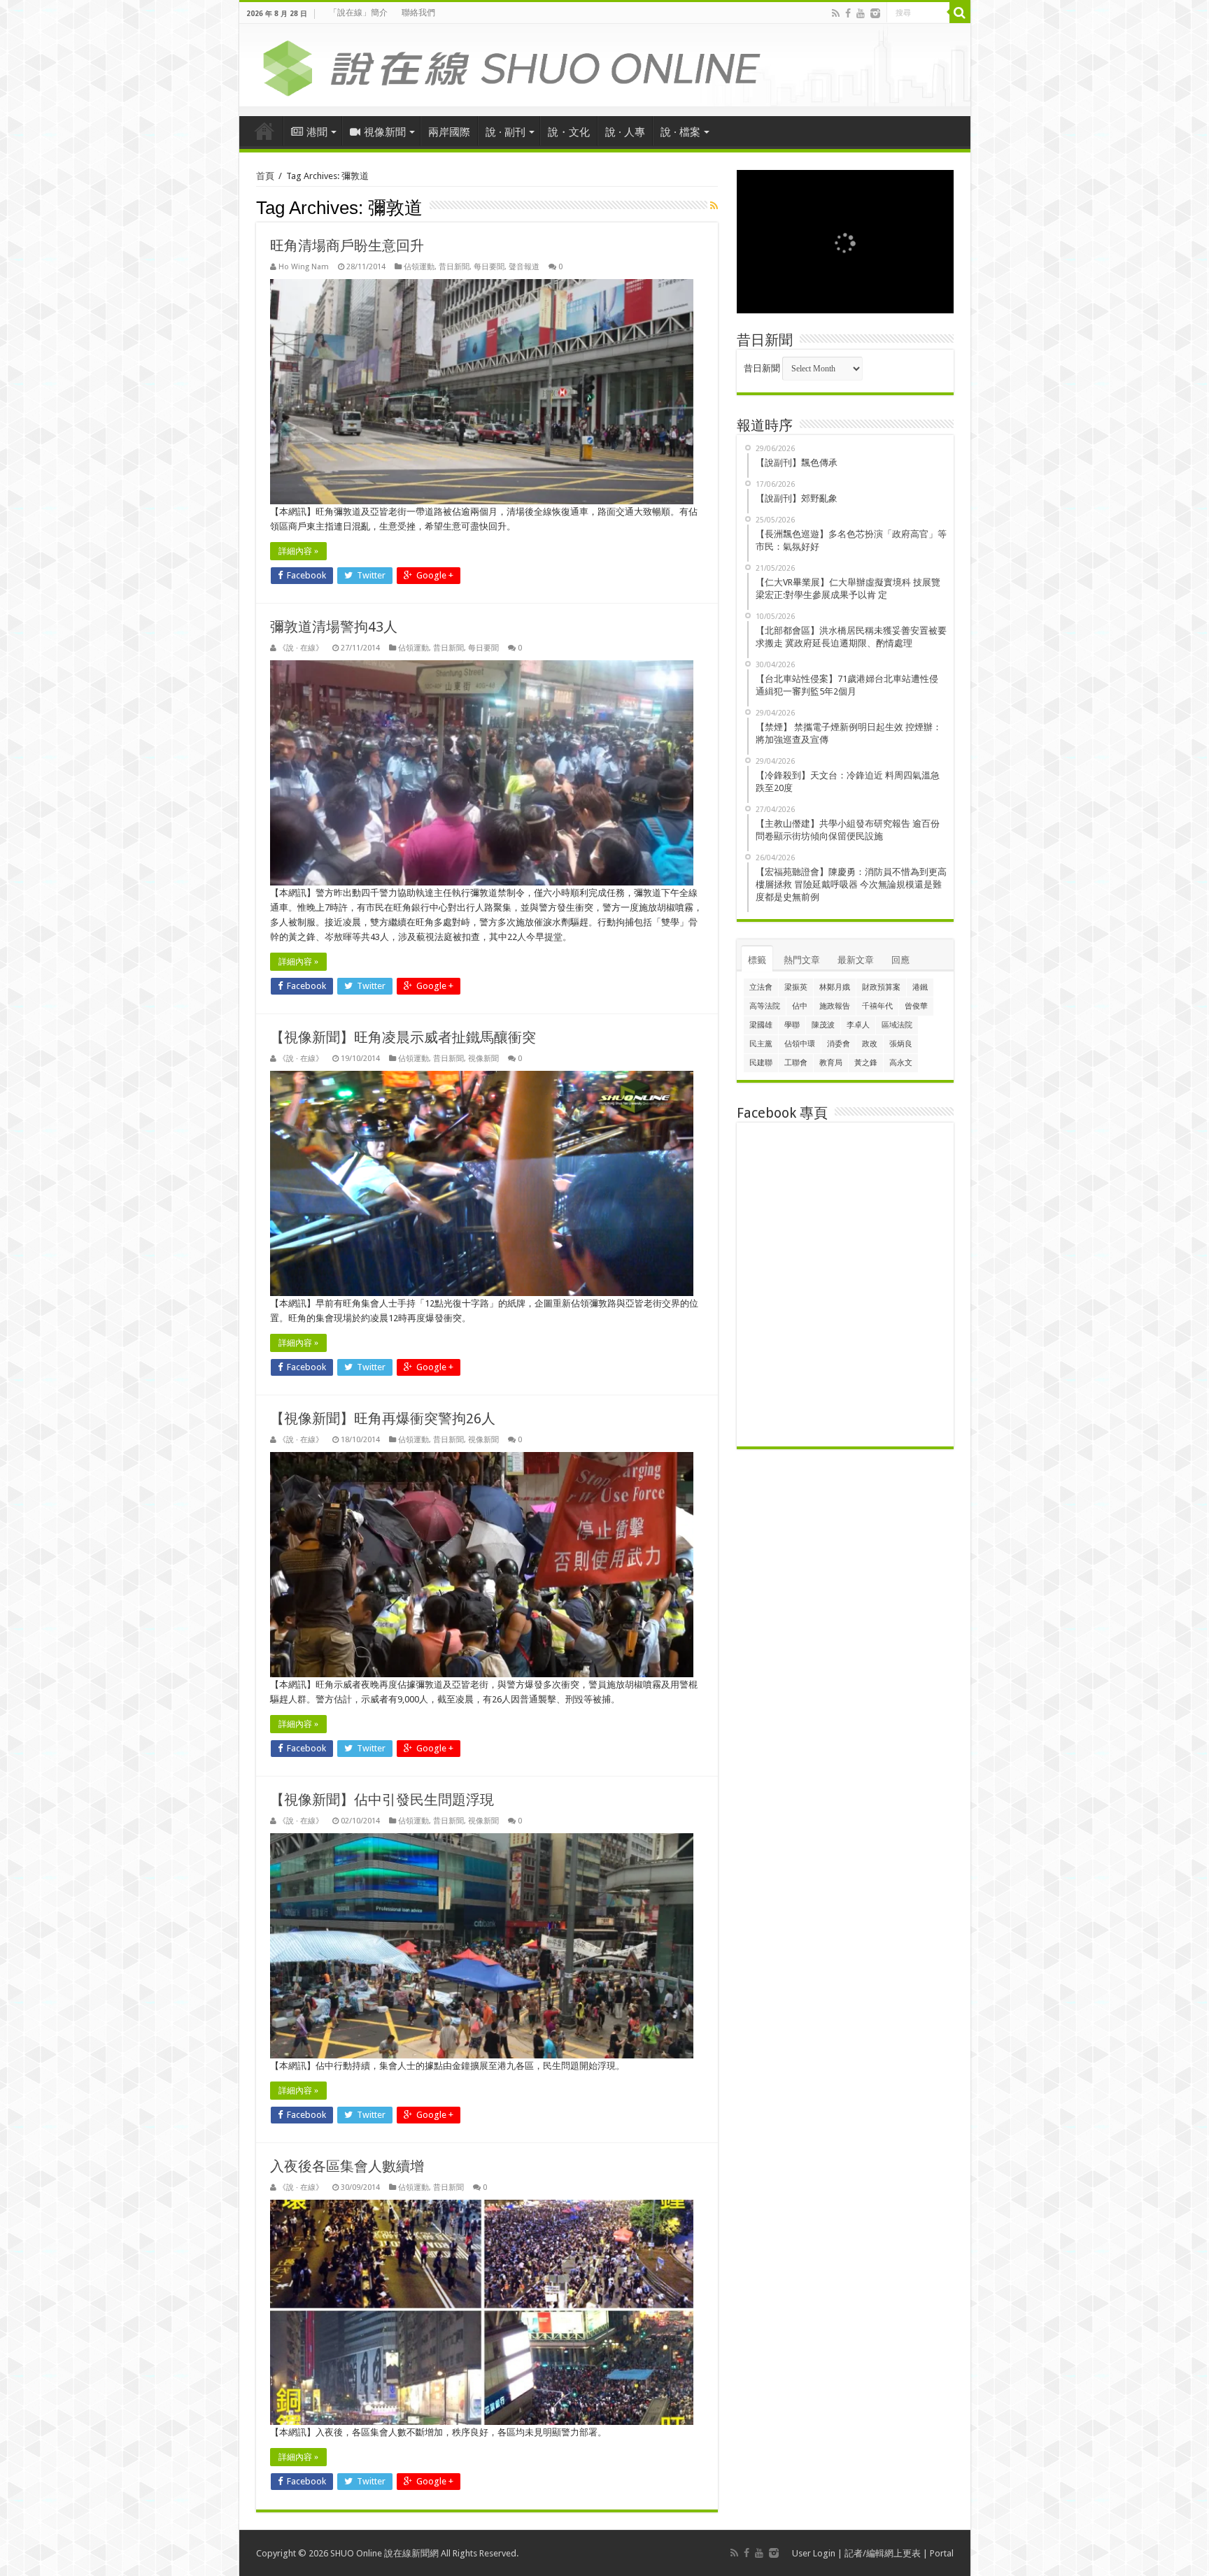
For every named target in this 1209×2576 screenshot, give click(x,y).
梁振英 (796, 987)
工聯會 (796, 1063)
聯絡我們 (418, 13)
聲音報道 (524, 267)
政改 (870, 1044)
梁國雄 (761, 1025)
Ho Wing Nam (304, 267)
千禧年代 (877, 1006)
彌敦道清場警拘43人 (334, 627)
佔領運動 (419, 267)
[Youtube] (861, 13)
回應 (900, 960)
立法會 (761, 987)
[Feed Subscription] (714, 206)
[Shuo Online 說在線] (605, 66)
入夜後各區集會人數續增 (347, 2166)
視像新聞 (385, 132)
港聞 (317, 132)
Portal (942, 2553)
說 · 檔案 (680, 132)
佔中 (800, 1006)
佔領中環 (800, 1044)
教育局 (831, 1063)
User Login (814, 2553)
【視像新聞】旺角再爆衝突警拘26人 (383, 1418)
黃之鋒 (866, 1063)
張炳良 (901, 1044)
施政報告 (835, 1006)
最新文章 (856, 960)
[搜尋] (960, 13)
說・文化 (569, 132)
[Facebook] (848, 13)
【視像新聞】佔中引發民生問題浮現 (382, 1800)
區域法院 (897, 1025)
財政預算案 (881, 987)
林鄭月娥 (835, 987)
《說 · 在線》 (301, 648)
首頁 (264, 131)
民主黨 (761, 1044)
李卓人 (858, 1025)
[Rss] (836, 13)
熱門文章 (802, 960)
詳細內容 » (298, 551)
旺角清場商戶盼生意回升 (347, 245)
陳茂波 (823, 1025)
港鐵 (920, 987)
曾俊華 (916, 1006)
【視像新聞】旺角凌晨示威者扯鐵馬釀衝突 (403, 1037)
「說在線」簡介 (358, 13)
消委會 (839, 1044)
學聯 (792, 1025)
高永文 (901, 1063)
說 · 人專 (625, 132)
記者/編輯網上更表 (883, 2553)
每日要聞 (489, 267)
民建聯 (761, 1063)
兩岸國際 (449, 132)
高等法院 (765, 1006)
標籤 (757, 960)
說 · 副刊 (505, 132)
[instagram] (875, 13)
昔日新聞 (454, 267)
